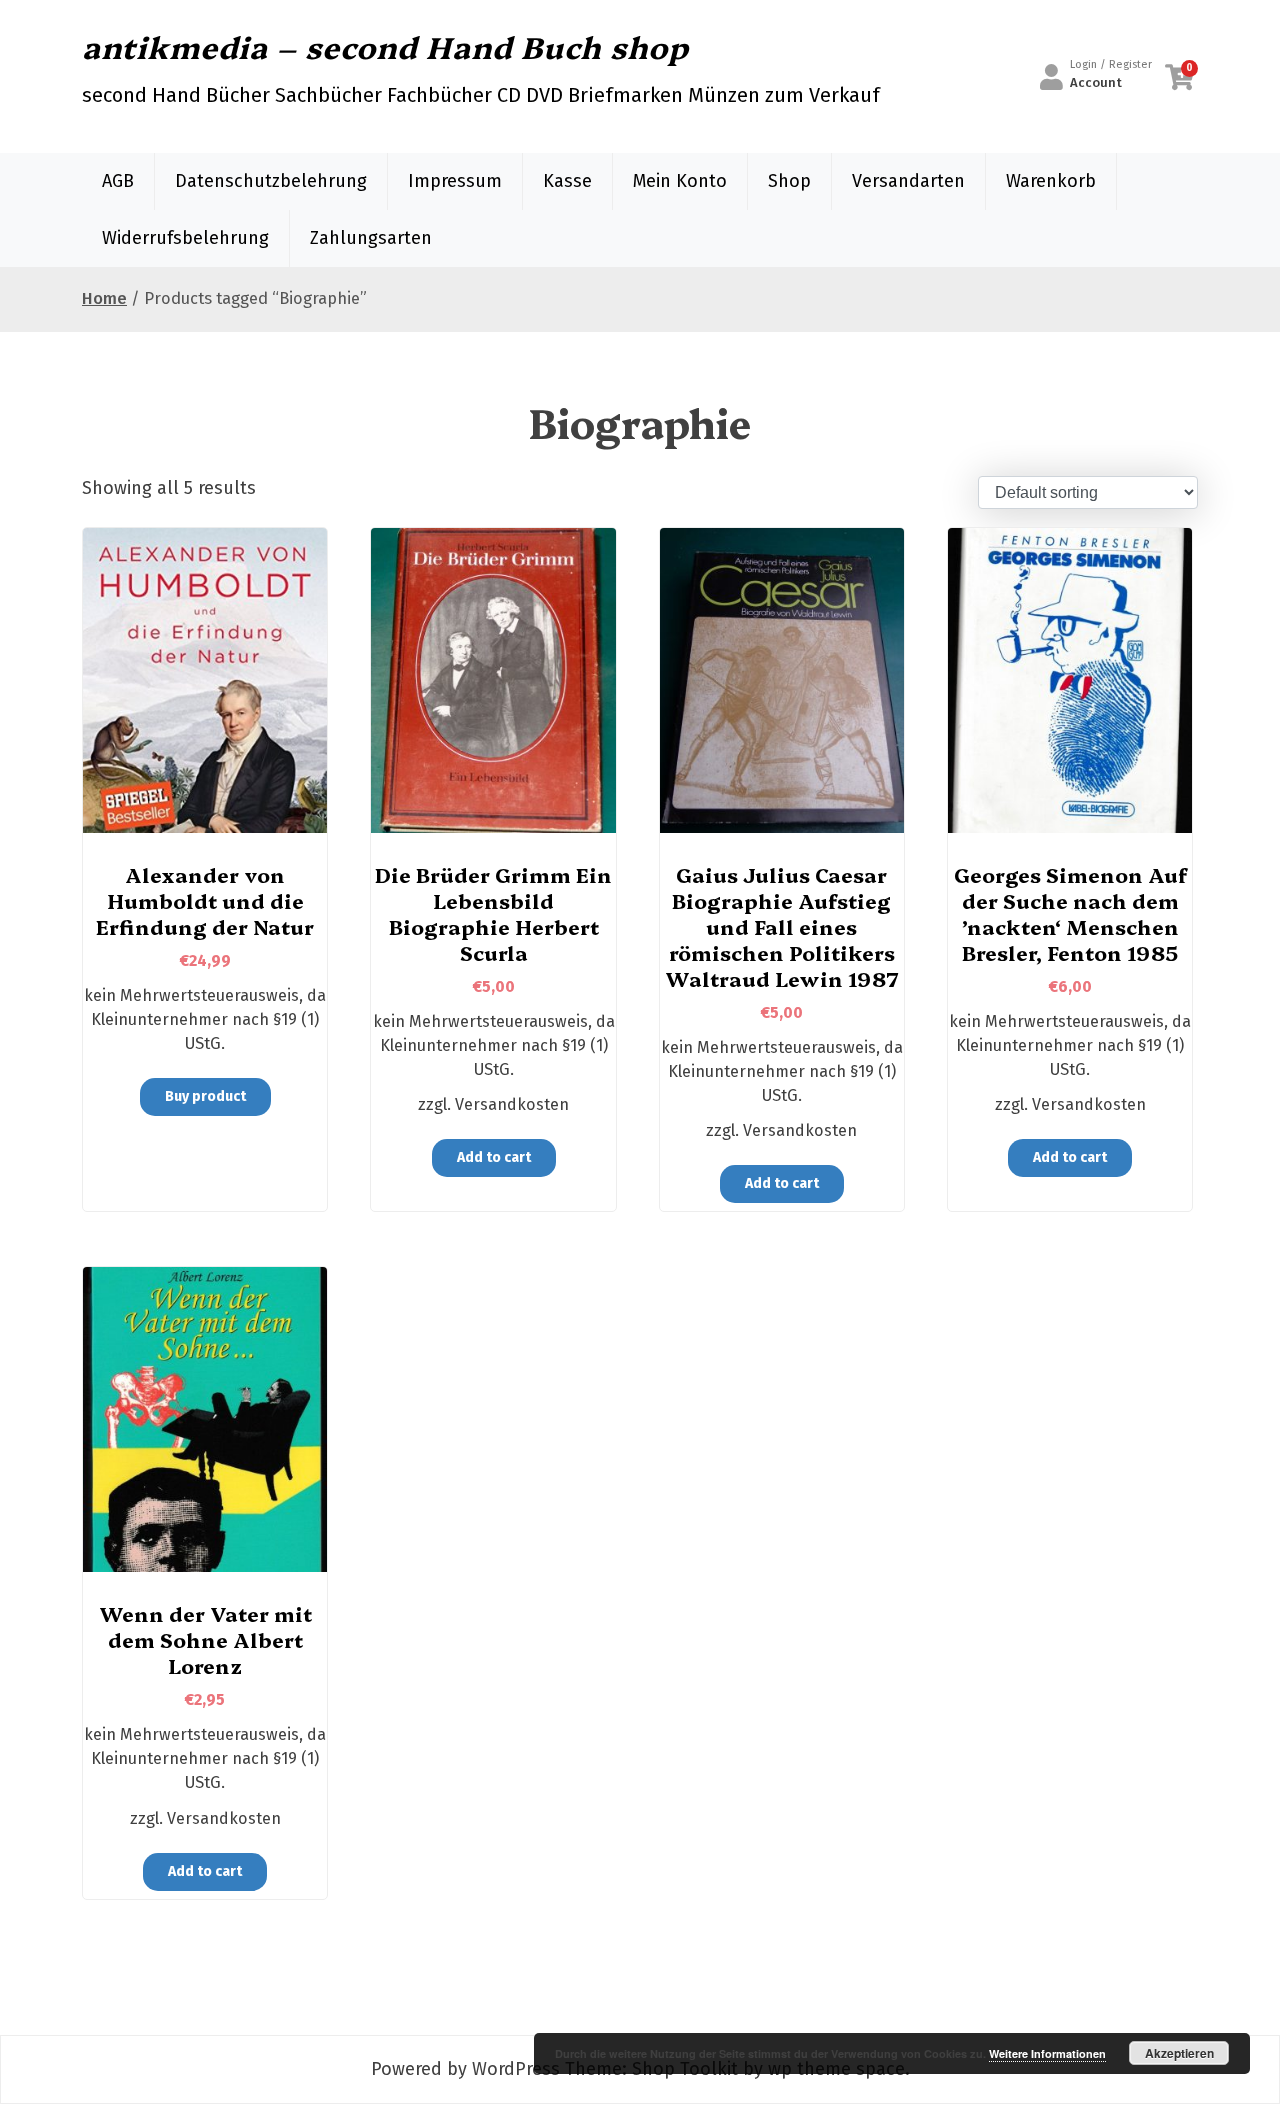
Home (104, 298)
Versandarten (908, 181)
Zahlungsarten (371, 238)
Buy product (205, 1096)
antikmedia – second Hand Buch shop (385, 46)
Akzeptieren (1179, 2053)
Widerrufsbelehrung (185, 238)
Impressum (455, 181)
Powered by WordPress (465, 2069)
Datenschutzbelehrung (271, 181)
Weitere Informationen (1047, 2053)
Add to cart (494, 1157)
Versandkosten (512, 1104)
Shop (789, 181)
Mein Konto (680, 181)
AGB (118, 181)
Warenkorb (1051, 181)
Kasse (567, 181)
